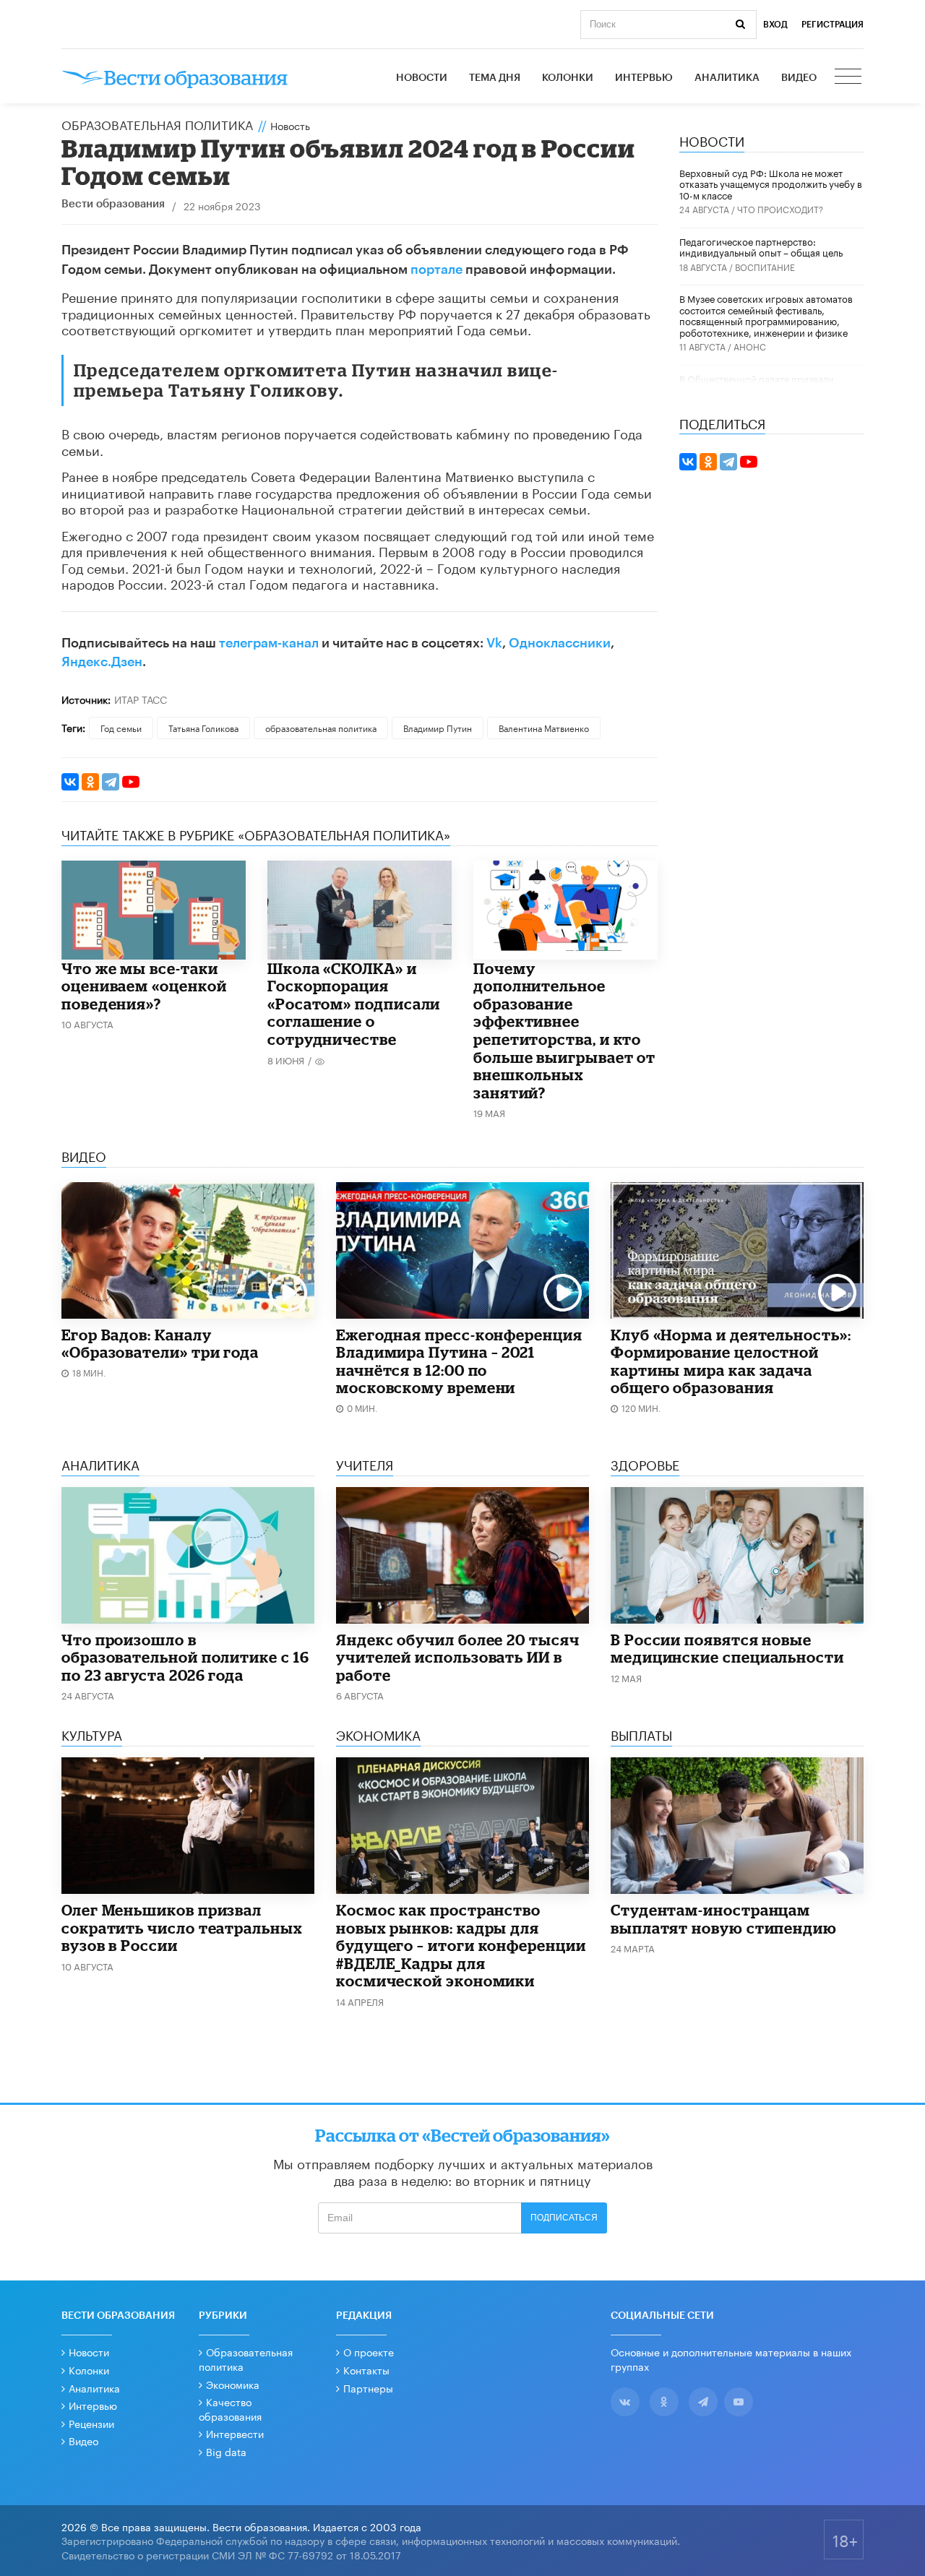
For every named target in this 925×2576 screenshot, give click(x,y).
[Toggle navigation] (849, 78)
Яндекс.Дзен (102, 662)
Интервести (235, 2433)
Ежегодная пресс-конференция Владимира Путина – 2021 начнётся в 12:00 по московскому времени (459, 1361)
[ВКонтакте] (70, 782)
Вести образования (113, 204)
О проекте (369, 2351)
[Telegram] (111, 782)
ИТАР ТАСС (141, 699)
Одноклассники (560, 643)
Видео (799, 78)
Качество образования (230, 2408)
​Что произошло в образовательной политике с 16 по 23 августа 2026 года (185, 1657)
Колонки (568, 78)
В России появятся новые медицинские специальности (727, 1649)
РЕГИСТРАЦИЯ (832, 25)
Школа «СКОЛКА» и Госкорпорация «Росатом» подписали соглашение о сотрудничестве (354, 1004)
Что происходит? (780, 208)
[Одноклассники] (90, 782)
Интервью (644, 78)
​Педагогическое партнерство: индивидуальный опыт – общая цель (761, 246)
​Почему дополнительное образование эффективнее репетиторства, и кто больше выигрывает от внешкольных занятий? (564, 1030)
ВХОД (775, 25)
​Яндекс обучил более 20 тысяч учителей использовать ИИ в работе (458, 1657)
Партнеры (368, 2387)
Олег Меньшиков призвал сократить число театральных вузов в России (182, 1927)
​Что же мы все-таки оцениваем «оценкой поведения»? (144, 986)
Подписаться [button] (564, 2218)
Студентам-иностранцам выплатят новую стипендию (724, 1919)
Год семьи (121, 727)
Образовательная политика (157, 124)
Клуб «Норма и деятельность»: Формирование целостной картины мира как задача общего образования (731, 1361)
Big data (226, 2451)
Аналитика (727, 78)
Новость (290, 125)
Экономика (233, 2384)
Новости (422, 78)
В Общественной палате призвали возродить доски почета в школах (757, 384)
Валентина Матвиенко (544, 727)
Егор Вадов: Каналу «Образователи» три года (160, 1344)
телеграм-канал (269, 643)
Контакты (366, 2369)
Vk (494, 643)
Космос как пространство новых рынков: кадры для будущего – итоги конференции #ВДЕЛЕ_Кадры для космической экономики (461, 1945)
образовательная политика (321, 727)
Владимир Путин (438, 727)
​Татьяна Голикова (203, 727)
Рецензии (91, 2423)
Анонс (750, 346)
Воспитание (765, 266)
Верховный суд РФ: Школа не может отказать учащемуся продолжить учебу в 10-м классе (771, 183)
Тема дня (495, 78)
